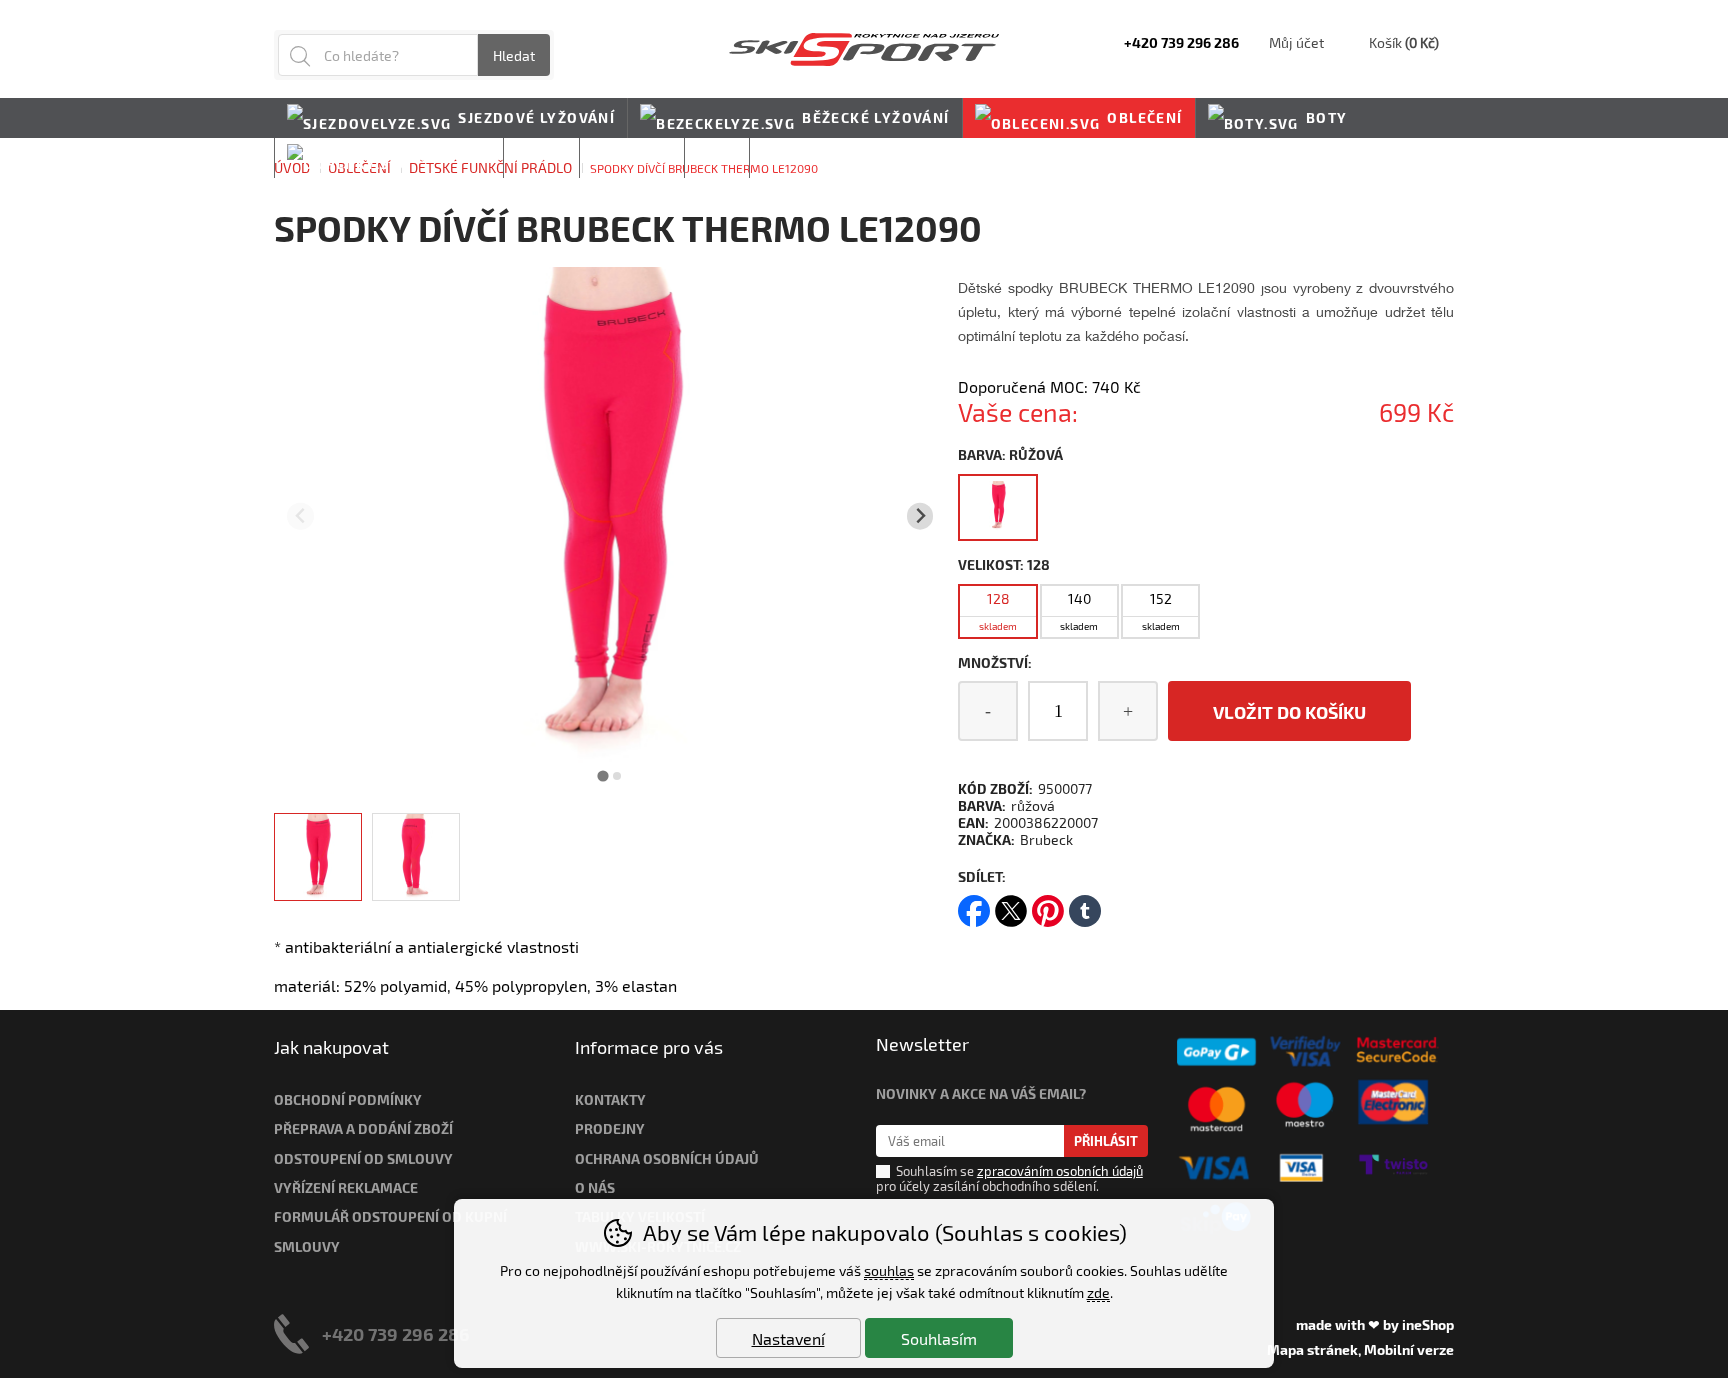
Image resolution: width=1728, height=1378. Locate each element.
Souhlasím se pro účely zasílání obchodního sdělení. (1009, 1178)
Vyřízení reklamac (342, 1187)
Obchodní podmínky (348, 1099)
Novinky (797, 157)
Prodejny (610, 1128)
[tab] (603, 775)
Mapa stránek (1312, 1349)
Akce (717, 157)
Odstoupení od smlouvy (363, 1158)
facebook (974, 904)
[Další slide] (920, 516)
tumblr (1085, 904)
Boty (1327, 117)
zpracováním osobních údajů (1060, 1171)
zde (1098, 1292)
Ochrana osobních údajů (667, 1158)
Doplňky (454, 157)
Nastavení (788, 1338)
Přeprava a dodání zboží (363, 1128)
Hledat (514, 55)
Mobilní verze (1409, 1349)
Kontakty (610, 1099)
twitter (1011, 904)
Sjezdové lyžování (536, 117)
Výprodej (632, 157)
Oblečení (1144, 117)
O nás (595, 1187)
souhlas (889, 1270)
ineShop (1428, 1324)
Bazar (541, 157)
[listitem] (318, 857)
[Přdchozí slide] (300, 516)
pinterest (1048, 904)
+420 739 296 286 (396, 1333)
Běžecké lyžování (875, 117)
